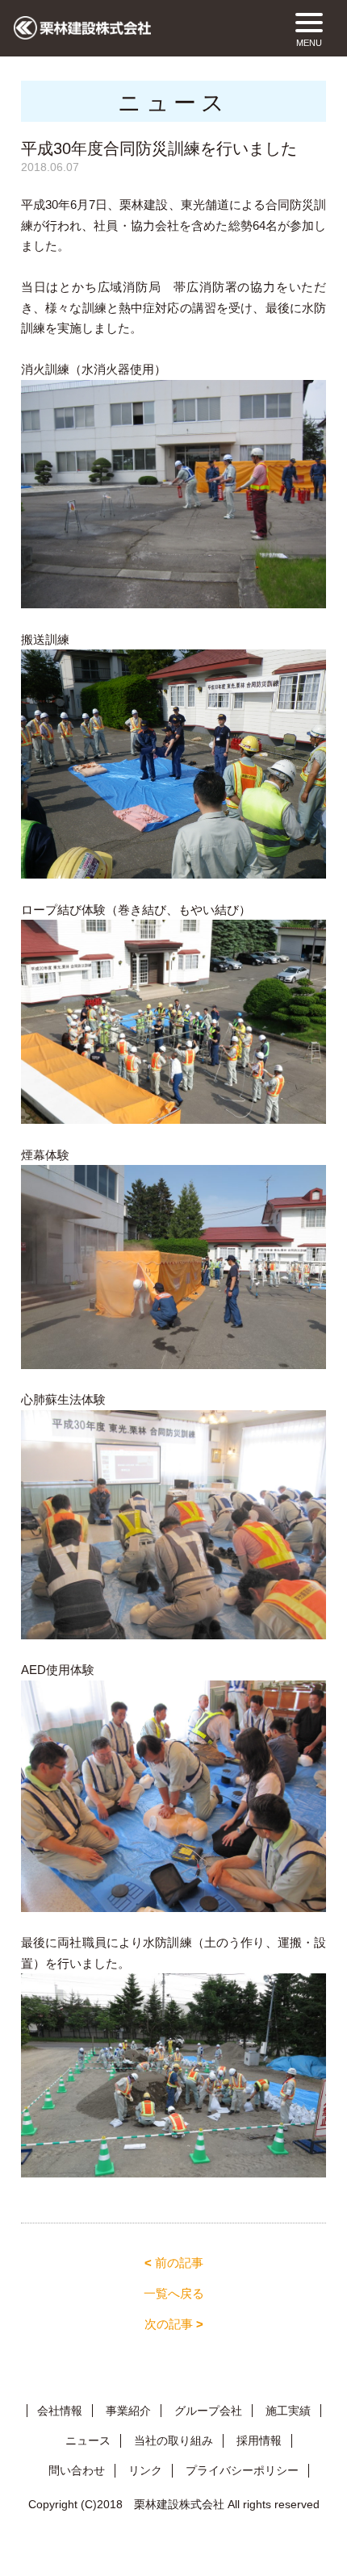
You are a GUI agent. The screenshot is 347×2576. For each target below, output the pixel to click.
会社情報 (60, 2411)
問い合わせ (77, 2470)
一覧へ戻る (174, 2293)
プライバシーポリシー (242, 2470)
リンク (145, 2470)
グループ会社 (208, 2411)
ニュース (88, 2440)
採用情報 (259, 2440)
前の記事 (174, 2263)
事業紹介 (128, 2411)
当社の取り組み (173, 2440)
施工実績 (288, 2411)
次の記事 (174, 2324)
